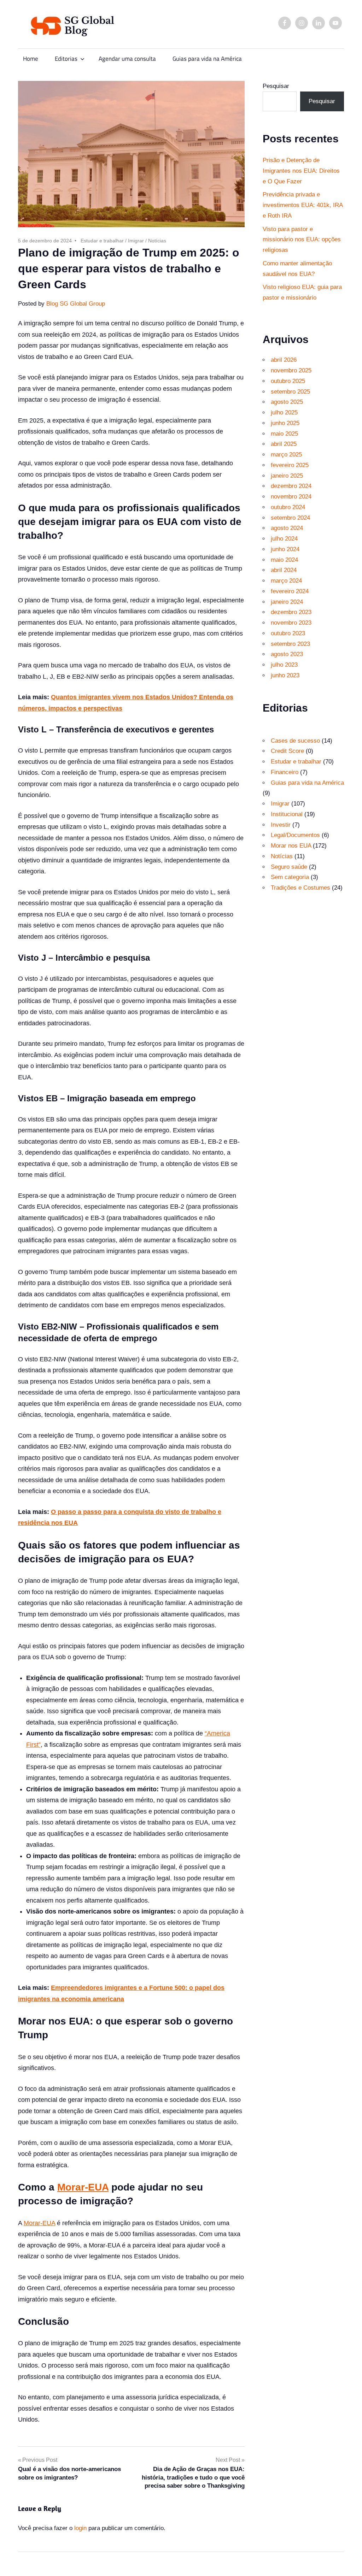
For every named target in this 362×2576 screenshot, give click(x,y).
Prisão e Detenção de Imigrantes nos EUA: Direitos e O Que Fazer (301, 171)
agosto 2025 (287, 402)
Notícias (157, 241)
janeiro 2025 (287, 476)
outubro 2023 (288, 633)
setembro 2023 (290, 644)
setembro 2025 (290, 392)
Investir (281, 825)
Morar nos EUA (291, 846)
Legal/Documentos (295, 835)
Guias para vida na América (207, 59)
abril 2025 (284, 444)
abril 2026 (284, 360)
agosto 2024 (287, 528)
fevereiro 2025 (290, 465)
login (80, 2528)
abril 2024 (284, 570)
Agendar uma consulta (127, 59)
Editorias (66, 59)
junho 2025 (285, 423)
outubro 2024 (288, 507)
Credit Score (287, 751)
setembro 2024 (290, 518)
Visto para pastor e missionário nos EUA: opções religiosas (302, 240)
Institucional (287, 814)
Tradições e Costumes (300, 888)
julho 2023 (284, 665)
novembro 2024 (291, 497)
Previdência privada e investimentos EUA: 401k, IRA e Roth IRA (303, 205)
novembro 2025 (291, 370)
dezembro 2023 (291, 612)
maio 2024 (284, 560)
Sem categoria (290, 877)
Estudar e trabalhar (102, 241)
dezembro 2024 (291, 486)
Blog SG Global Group (76, 304)
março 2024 (286, 581)
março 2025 (286, 455)
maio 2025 (284, 434)
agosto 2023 (287, 654)
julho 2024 (284, 539)
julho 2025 (284, 412)
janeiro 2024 (287, 602)
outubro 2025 (288, 381)
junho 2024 (285, 549)
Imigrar (136, 241)
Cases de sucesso (295, 741)
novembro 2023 (291, 623)
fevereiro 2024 (290, 591)
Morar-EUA (83, 2187)
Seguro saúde (289, 867)
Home (31, 59)
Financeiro (285, 772)
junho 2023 (285, 675)
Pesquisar (276, 86)
